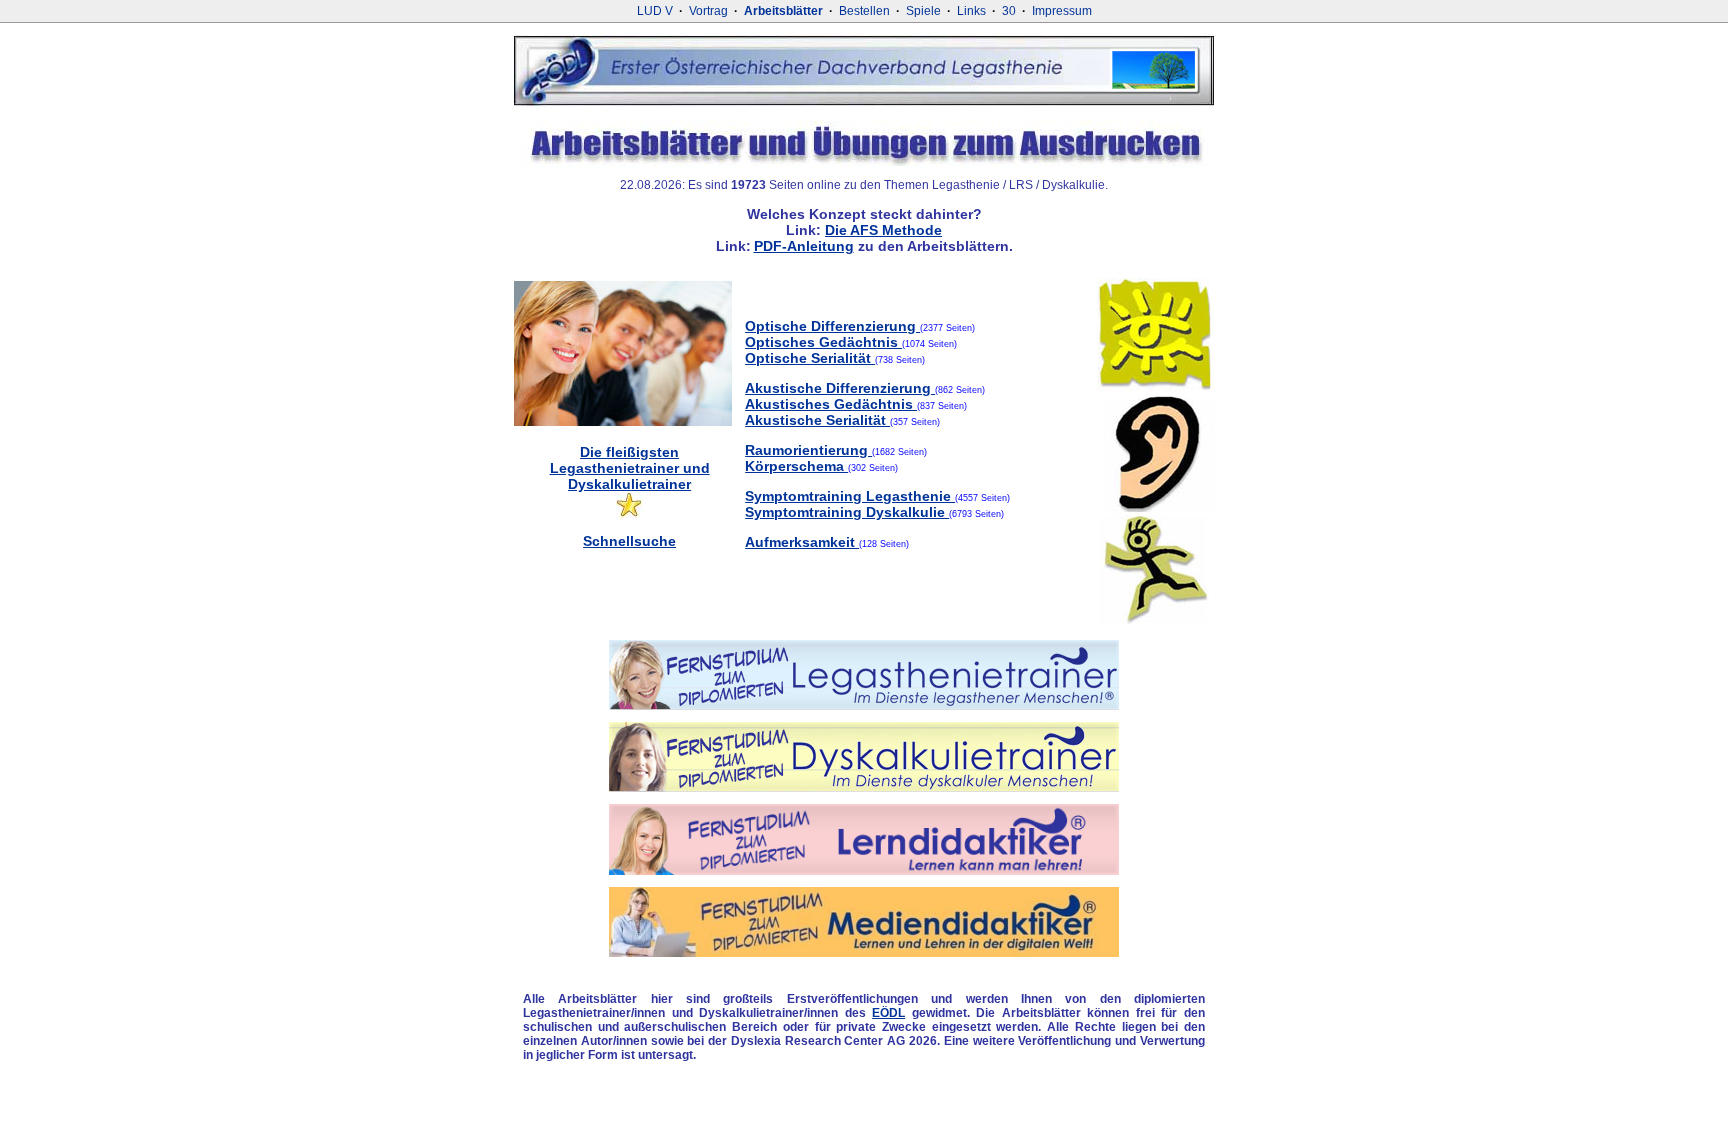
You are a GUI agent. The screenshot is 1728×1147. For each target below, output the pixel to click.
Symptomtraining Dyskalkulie (847, 512)
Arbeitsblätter (783, 11)
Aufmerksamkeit (802, 542)
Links (971, 11)
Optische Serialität (810, 358)
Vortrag (708, 11)
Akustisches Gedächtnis (831, 404)
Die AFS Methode (883, 230)
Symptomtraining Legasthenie (850, 496)
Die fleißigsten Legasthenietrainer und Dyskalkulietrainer (630, 468)
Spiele (923, 11)
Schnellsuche (629, 541)
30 (1009, 11)
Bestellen (864, 11)
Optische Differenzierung (832, 326)
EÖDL (888, 1013)
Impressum (1062, 11)
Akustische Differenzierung (840, 388)
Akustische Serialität (817, 420)
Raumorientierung (808, 450)
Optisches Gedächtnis (823, 342)
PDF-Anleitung (804, 246)
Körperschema (796, 466)
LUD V (655, 11)
